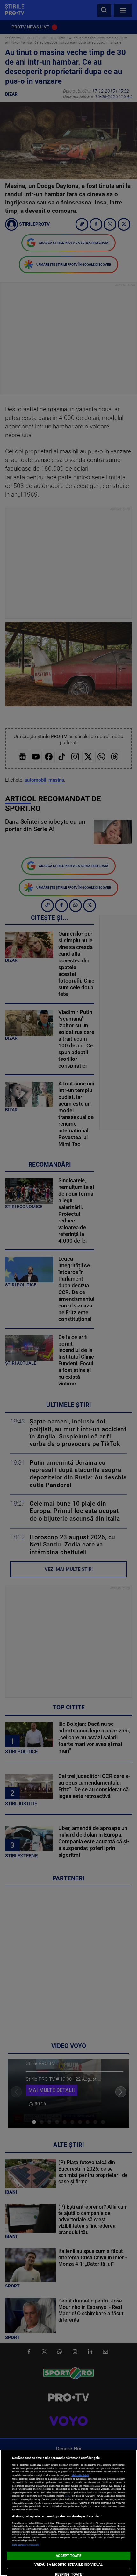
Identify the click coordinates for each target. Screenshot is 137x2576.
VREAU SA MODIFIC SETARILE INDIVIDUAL (68, 2565)
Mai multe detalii (80, 2475)
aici (67, 2496)
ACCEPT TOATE (68, 2556)
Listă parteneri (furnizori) (26, 2545)
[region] (68, 2513)
